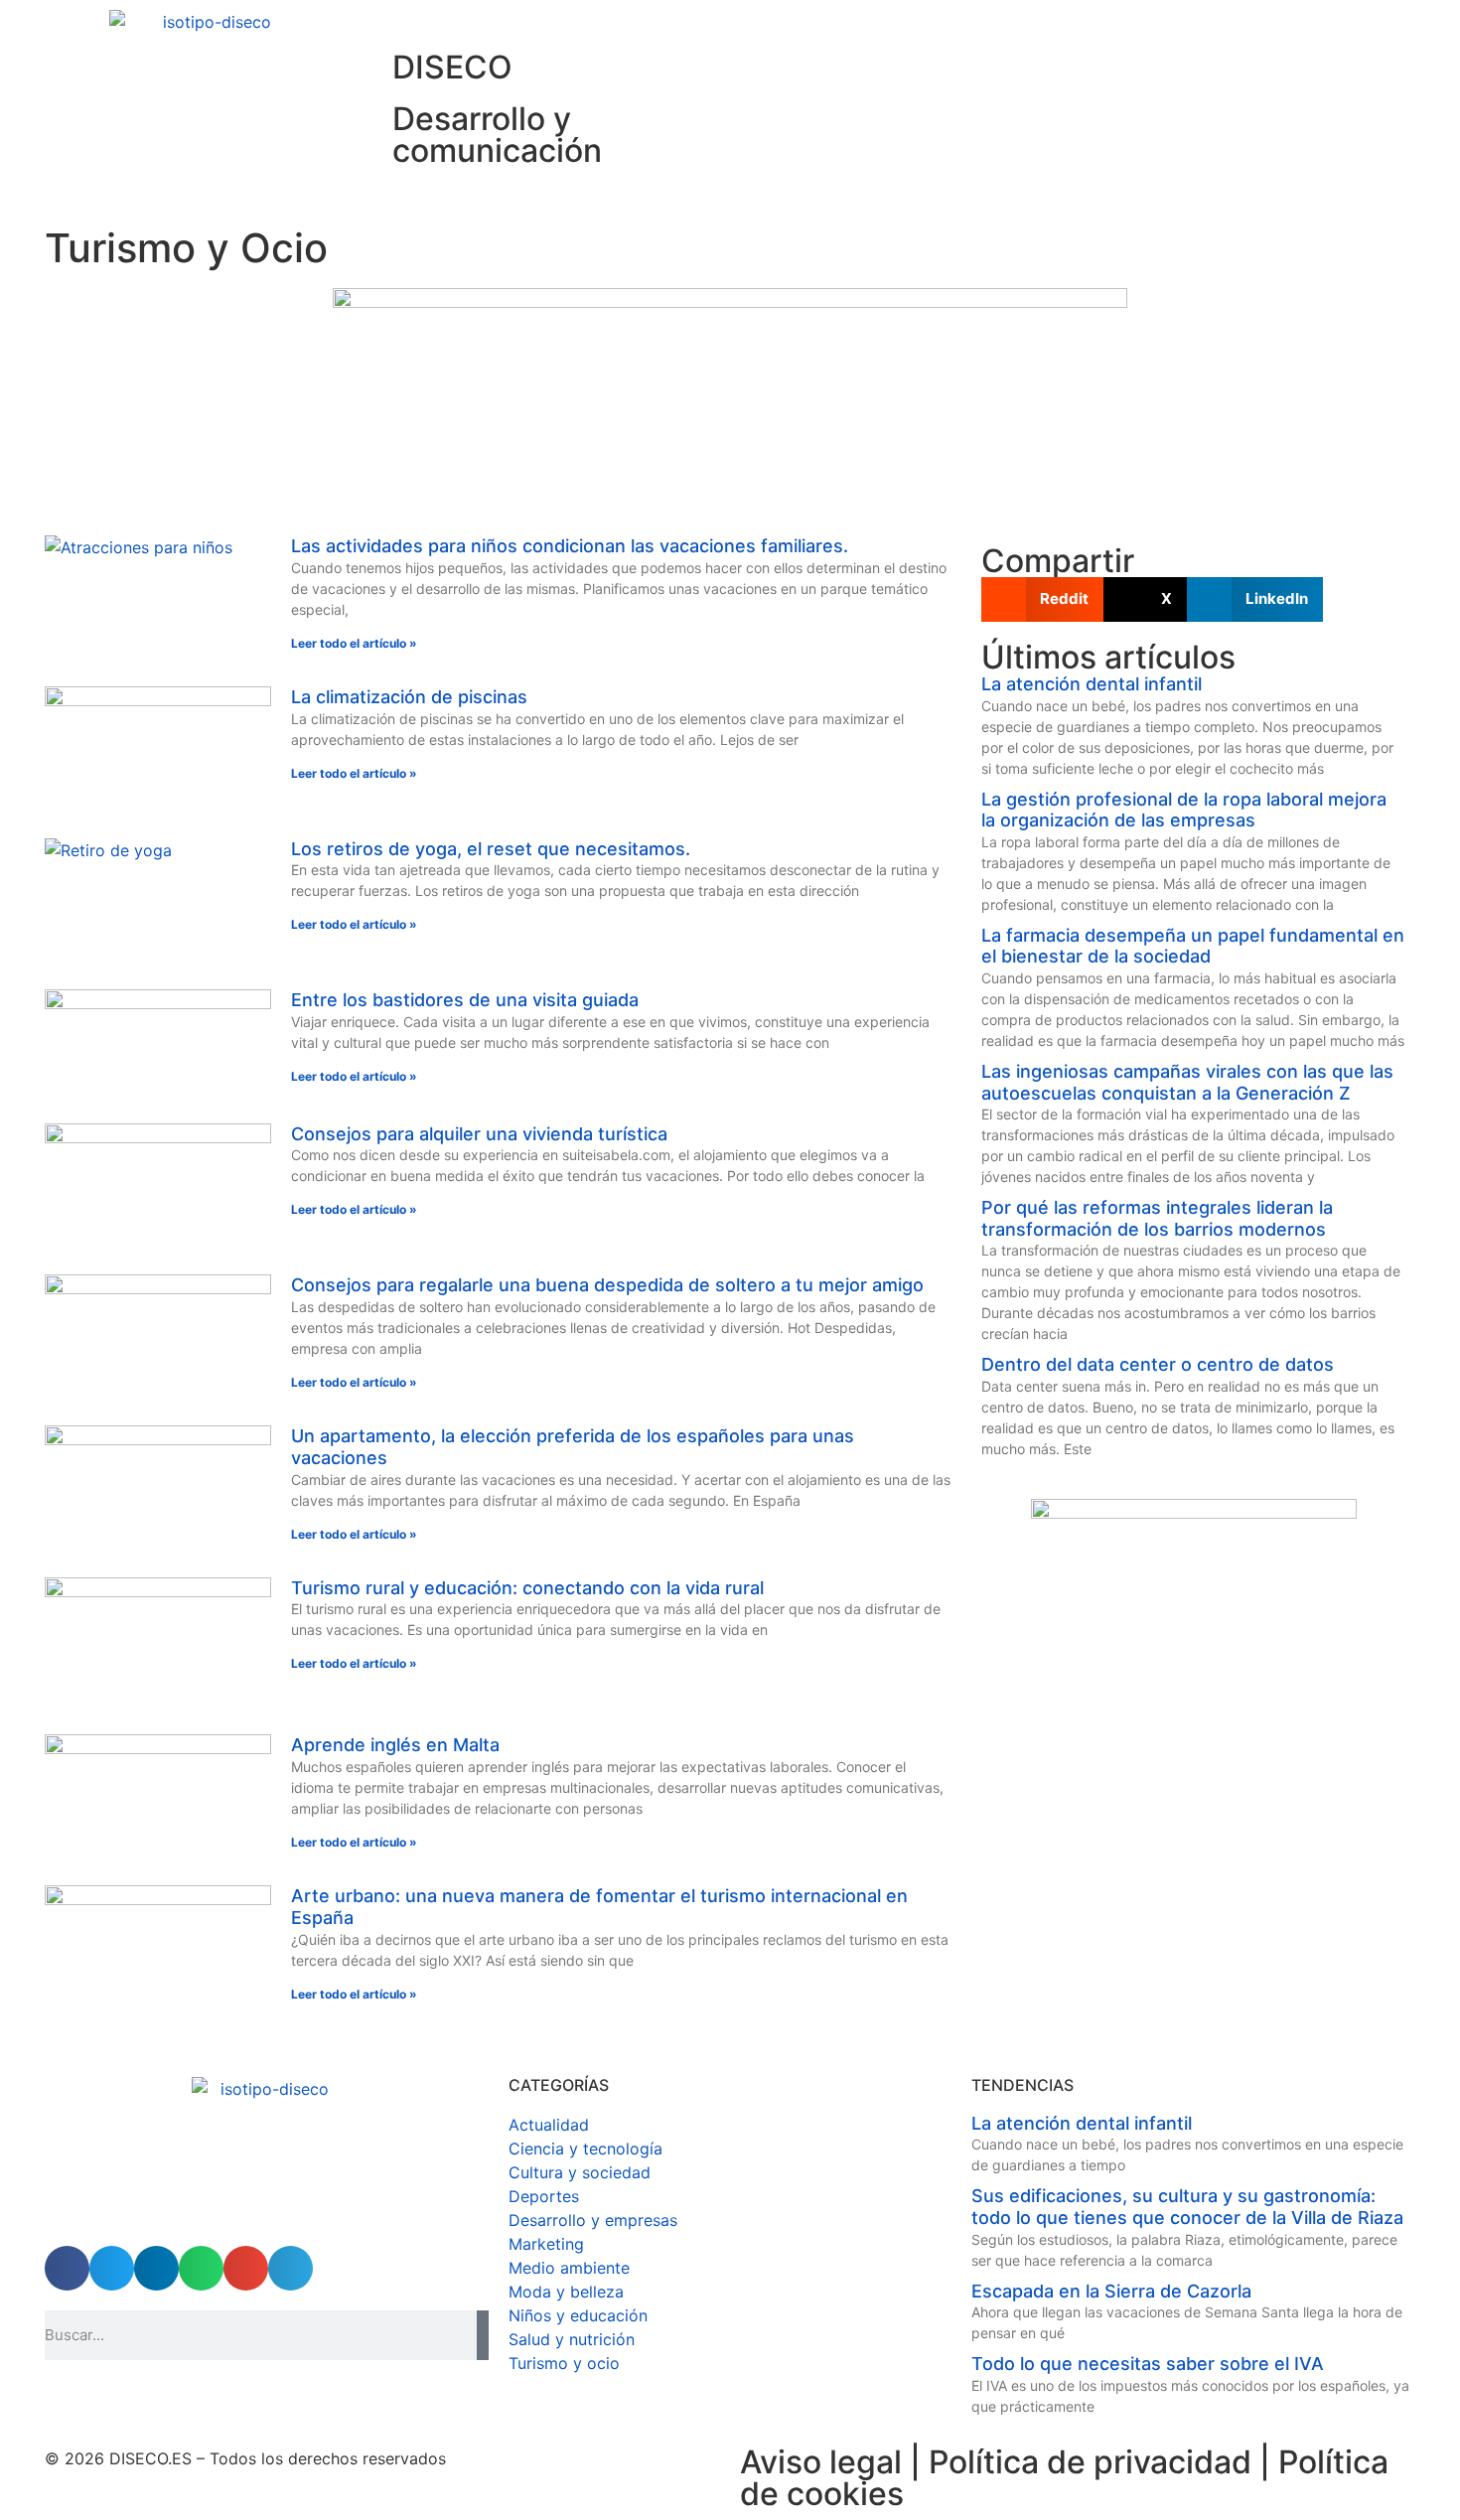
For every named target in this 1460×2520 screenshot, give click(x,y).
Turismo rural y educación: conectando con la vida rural (527, 1588)
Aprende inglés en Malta (395, 1745)
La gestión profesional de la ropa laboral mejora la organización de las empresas (1184, 810)
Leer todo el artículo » (354, 643)
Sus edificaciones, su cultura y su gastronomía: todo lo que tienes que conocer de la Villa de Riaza (1187, 2207)
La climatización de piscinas (409, 697)
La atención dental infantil (1092, 684)
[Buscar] (483, 2335)
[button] (1042, 599)
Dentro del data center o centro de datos (1158, 1364)
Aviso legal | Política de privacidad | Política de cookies (1064, 2478)
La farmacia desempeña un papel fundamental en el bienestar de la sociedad (1193, 946)
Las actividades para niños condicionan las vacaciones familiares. (570, 546)
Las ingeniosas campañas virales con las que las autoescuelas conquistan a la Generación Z (1187, 1082)
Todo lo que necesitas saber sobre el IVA (1148, 2364)
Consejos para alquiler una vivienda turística (479, 1134)
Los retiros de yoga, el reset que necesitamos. (491, 849)
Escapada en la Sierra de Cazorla (1111, 2291)
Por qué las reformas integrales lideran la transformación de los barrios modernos (1157, 1218)
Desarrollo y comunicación (497, 135)
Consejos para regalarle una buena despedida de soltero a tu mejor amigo (607, 1285)
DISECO (452, 67)
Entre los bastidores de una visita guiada (465, 1000)
